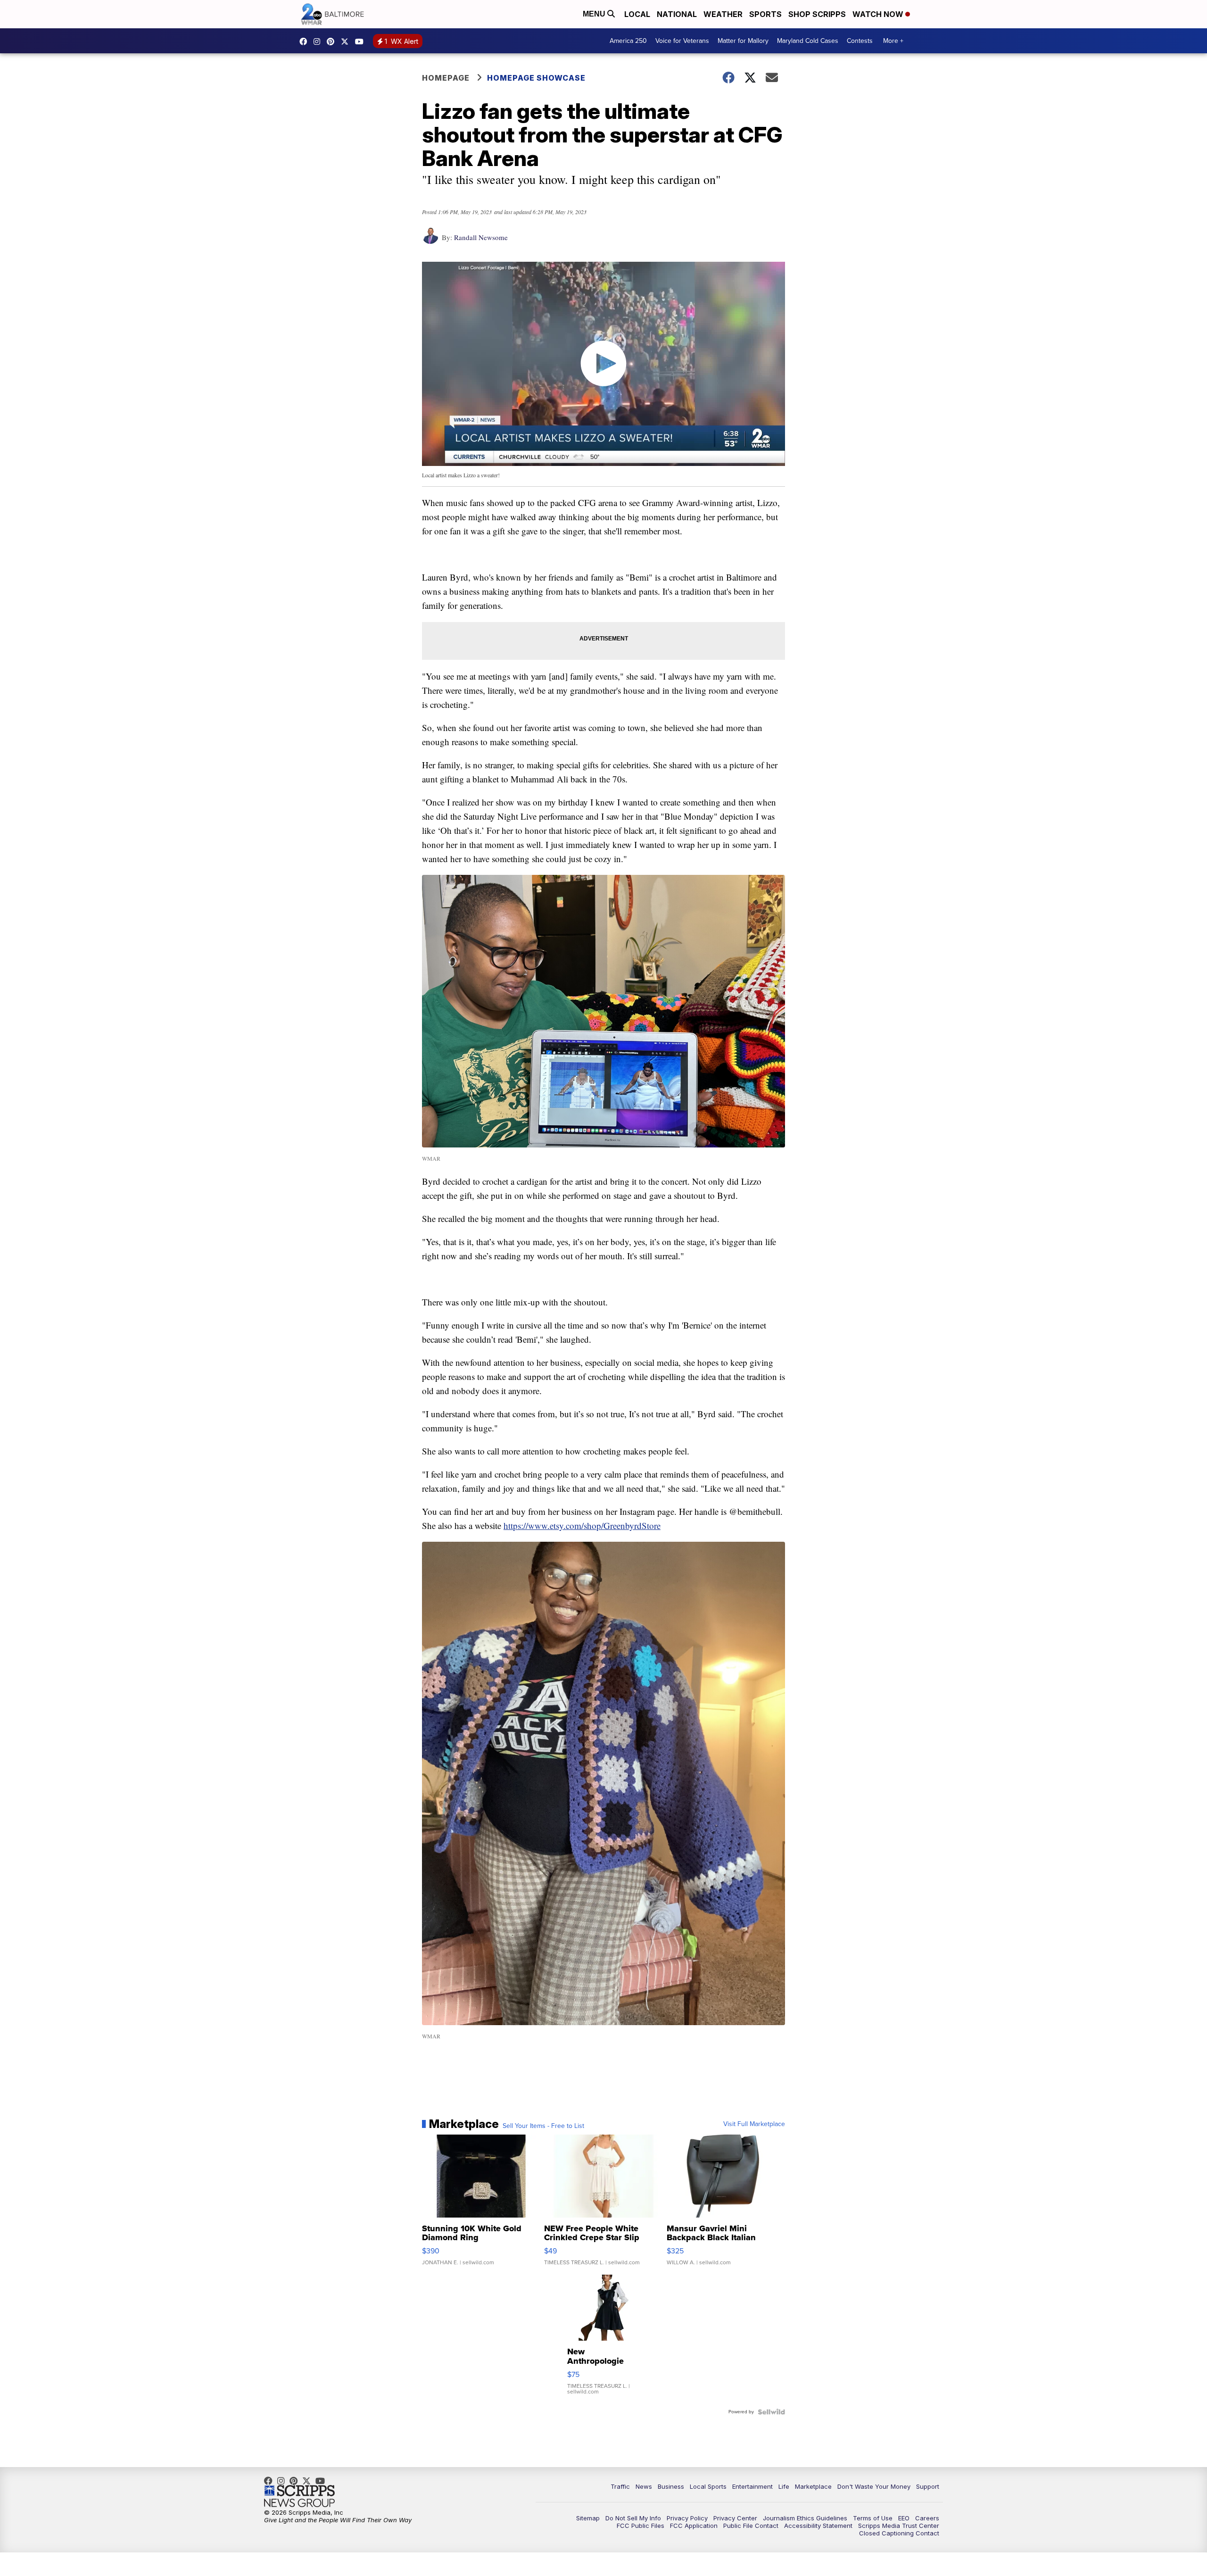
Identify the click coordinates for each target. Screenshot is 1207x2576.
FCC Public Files (641, 2526)
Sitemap (588, 2518)
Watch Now (879, 14)
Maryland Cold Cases (808, 41)
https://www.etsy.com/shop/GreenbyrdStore (582, 1525)
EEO (904, 2518)
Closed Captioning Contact (899, 2533)
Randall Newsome (481, 237)
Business (671, 2486)
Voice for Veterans (682, 41)
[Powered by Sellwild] (771, 2412)
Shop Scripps (817, 14)
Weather (723, 14)
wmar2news (319, 42)
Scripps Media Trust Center (899, 2526)
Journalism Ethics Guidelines (805, 2518)
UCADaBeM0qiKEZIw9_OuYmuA (362, 42)
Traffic (620, 2486)
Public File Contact (751, 2526)
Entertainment (752, 2486)
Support (928, 2486)
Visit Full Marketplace (754, 2124)
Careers (927, 2518)
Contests (860, 41)
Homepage (446, 78)
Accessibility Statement (818, 2526)
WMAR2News (333, 42)
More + (893, 41)
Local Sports (708, 2486)
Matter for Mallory (743, 41)
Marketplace (813, 2486)
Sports (765, 14)
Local (637, 14)
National (677, 14)
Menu (595, 14)
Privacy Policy (687, 2518)
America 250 (628, 41)
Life (784, 2486)
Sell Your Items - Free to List (543, 2126)
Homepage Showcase (536, 78)
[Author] (430, 240)
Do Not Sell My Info (633, 2518)
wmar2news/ (306, 42)
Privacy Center (735, 2518)
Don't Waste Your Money (874, 2486)
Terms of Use (873, 2518)
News (644, 2486)
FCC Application (694, 2526)
